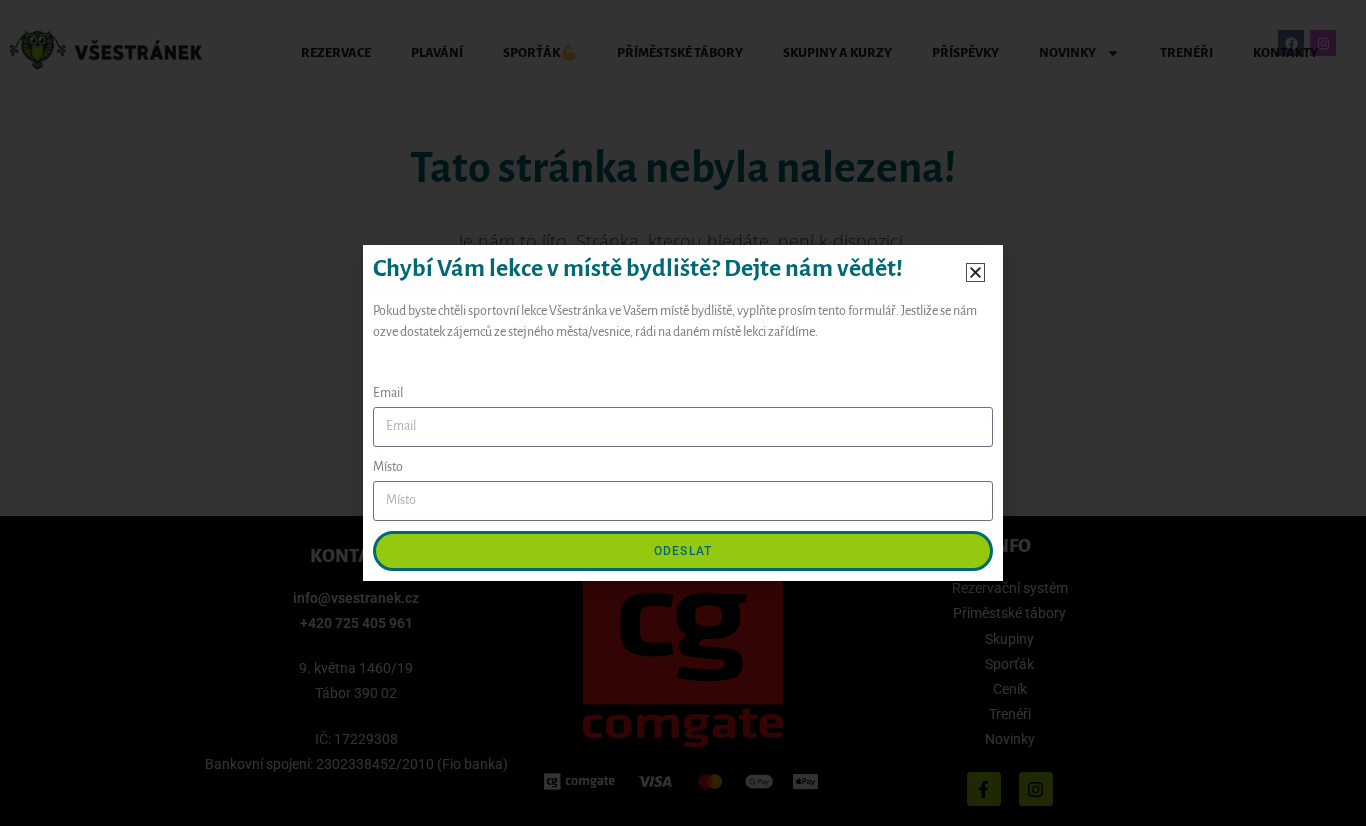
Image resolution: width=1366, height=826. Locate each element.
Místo (388, 467)
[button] (975, 272)
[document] (683, 413)
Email (388, 393)
